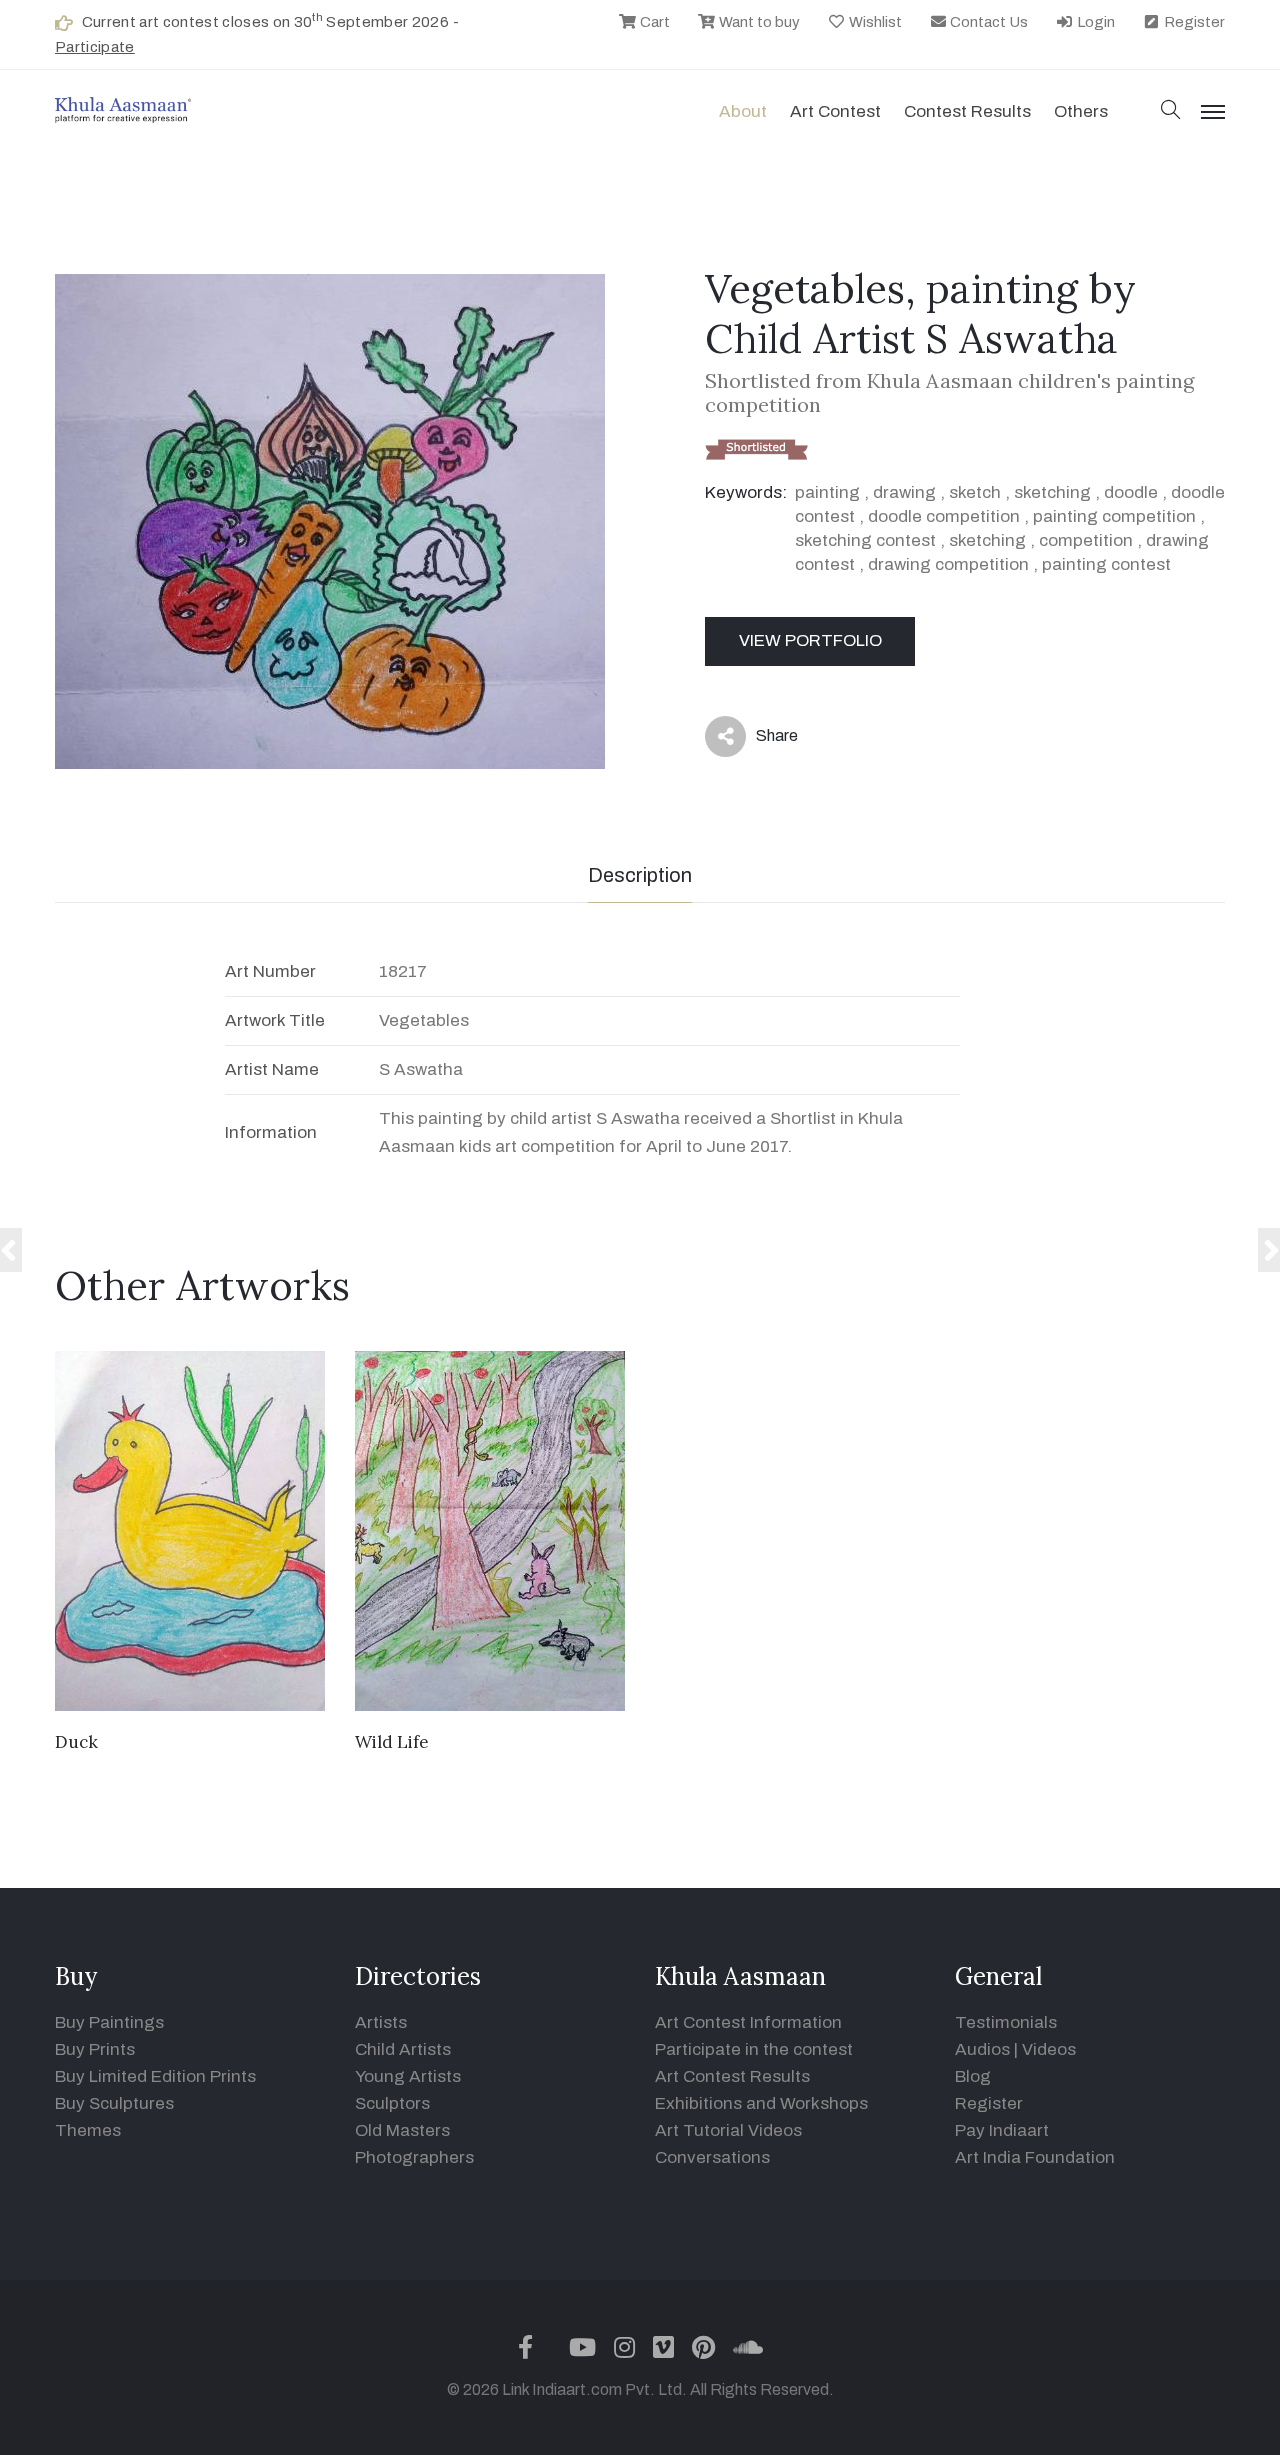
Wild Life (392, 1742)
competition (1086, 540)
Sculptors (392, 2103)
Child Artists (403, 2049)
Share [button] (761, 740)
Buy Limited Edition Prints (155, 2076)
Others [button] (1081, 111)
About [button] (743, 111)
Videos (1049, 2049)
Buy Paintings (109, 2022)
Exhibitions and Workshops (761, 2103)
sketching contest (865, 540)
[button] (1171, 111)
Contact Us (987, 22)
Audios (982, 2049)
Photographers (414, 2157)
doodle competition (944, 516)
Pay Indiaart (1002, 2130)
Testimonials (1006, 2022)
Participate (95, 47)
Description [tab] (640, 875)
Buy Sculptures (114, 2103)
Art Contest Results (732, 2076)
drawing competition (948, 564)
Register (1193, 22)
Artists (381, 2022)
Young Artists (408, 2076)
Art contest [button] (835, 111)
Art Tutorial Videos (728, 2130)
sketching (1052, 492)
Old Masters (402, 2130)
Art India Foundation (1035, 2157)
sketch (975, 492)
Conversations (712, 2157)
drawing (904, 492)
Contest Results (967, 111)
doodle (1131, 492)
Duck (76, 1742)
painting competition (1114, 516)
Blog (973, 2076)
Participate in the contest (754, 2049)
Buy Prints (95, 2049)
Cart (653, 22)
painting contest (1106, 564)
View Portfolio (810, 640)
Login (1094, 22)
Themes (88, 2130)
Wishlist (874, 22)
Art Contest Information (748, 2022)
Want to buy (758, 22)
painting (827, 492)
